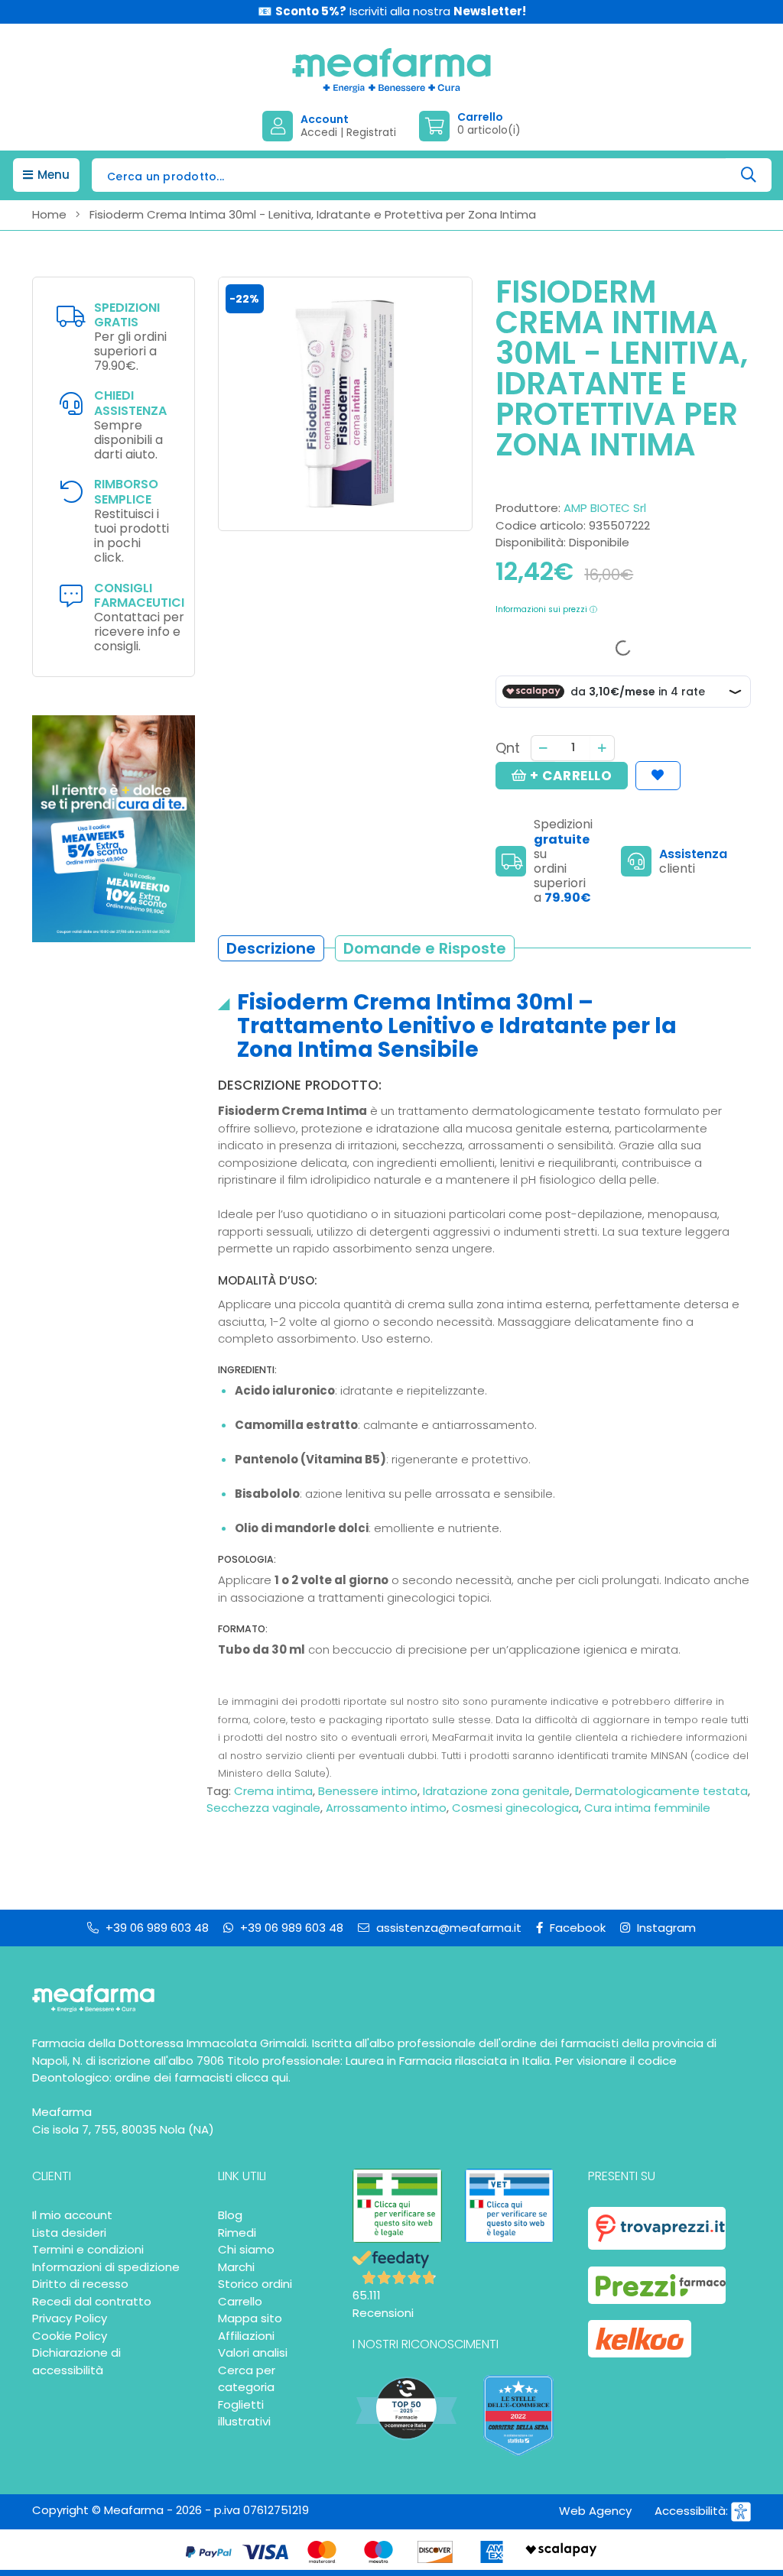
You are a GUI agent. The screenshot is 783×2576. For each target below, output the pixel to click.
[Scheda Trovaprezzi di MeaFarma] (657, 2228)
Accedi (319, 132)
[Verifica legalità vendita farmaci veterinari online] (510, 2206)
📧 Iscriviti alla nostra (392, 11)
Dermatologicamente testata (661, 1791)
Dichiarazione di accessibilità (76, 2361)
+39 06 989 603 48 (156, 1928)
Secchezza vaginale (263, 1808)
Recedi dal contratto (92, 2301)
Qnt (508, 748)
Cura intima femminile (647, 1808)
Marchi (236, 2267)
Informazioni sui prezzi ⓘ (546, 609)
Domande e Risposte (425, 948)
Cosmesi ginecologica (515, 1808)
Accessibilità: (693, 2511)
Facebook (576, 1928)
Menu (52, 175)
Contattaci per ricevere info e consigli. (139, 618)
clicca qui (262, 2077)
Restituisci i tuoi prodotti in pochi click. (132, 522)
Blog (230, 2215)
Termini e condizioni (88, 2249)
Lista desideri (69, 2233)
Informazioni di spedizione (106, 2267)
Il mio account (72, 2215)
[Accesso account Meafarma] (281, 126)
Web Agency (595, 2511)
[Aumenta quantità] (603, 748)
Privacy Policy (70, 2318)
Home (49, 214)
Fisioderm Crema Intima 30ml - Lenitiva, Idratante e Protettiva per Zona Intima (313, 214)
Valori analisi (253, 2352)
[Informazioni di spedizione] (515, 861)
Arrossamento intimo (386, 1808)
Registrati (371, 132)
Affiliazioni (246, 2336)
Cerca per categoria (247, 2379)
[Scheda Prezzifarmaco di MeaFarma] (657, 2285)
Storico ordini (255, 2284)
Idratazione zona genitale (496, 1791)
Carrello (240, 2301)
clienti (677, 868)
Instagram (665, 1928)
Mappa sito (250, 2318)
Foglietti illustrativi (244, 2413)
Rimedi (237, 2233)
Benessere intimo (368, 1791)
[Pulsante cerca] (749, 175)
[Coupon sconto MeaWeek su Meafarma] (114, 828)
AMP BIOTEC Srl (605, 508)
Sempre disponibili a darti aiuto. (130, 426)
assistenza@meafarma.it (447, 1928)
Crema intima (273, 1791)
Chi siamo (246, 2249)
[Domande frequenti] (640, 861)
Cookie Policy (70, 2336)
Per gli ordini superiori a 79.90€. (130, 338)
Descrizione (271, 948)
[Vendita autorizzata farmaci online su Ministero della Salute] (397, 2206)
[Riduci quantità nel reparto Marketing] (543, 748)
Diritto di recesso (80, 2284)
